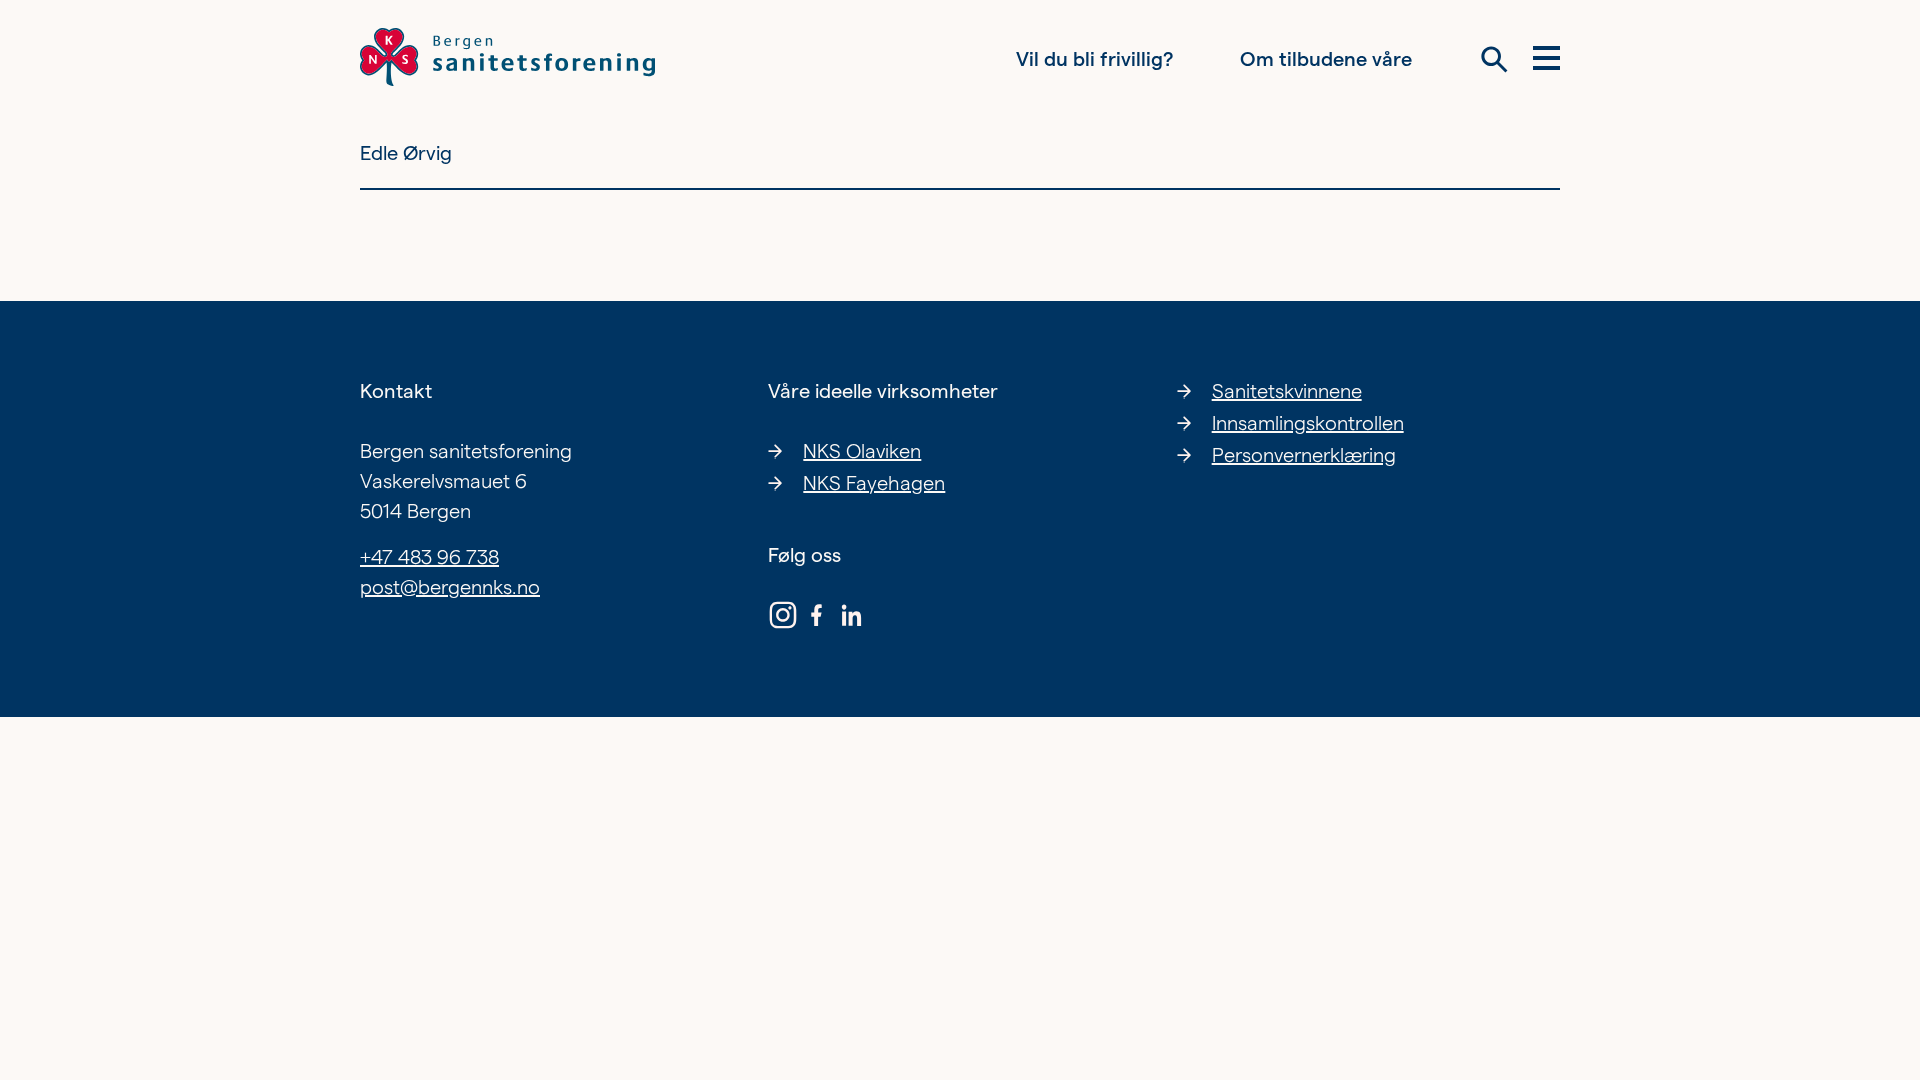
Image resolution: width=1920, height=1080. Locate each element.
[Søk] (1494, 59)
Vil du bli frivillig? (1094, 59)
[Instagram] (783, 619)
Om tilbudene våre (1326, 59)
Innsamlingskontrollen (1308, 423)
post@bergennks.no (450, 587)
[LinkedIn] (851, 619)
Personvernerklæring (1304, 455)
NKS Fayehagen (874, 483)
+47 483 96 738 (429, 557)
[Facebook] (817, 619)
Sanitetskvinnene (1287, 391)
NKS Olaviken (862, 451)
